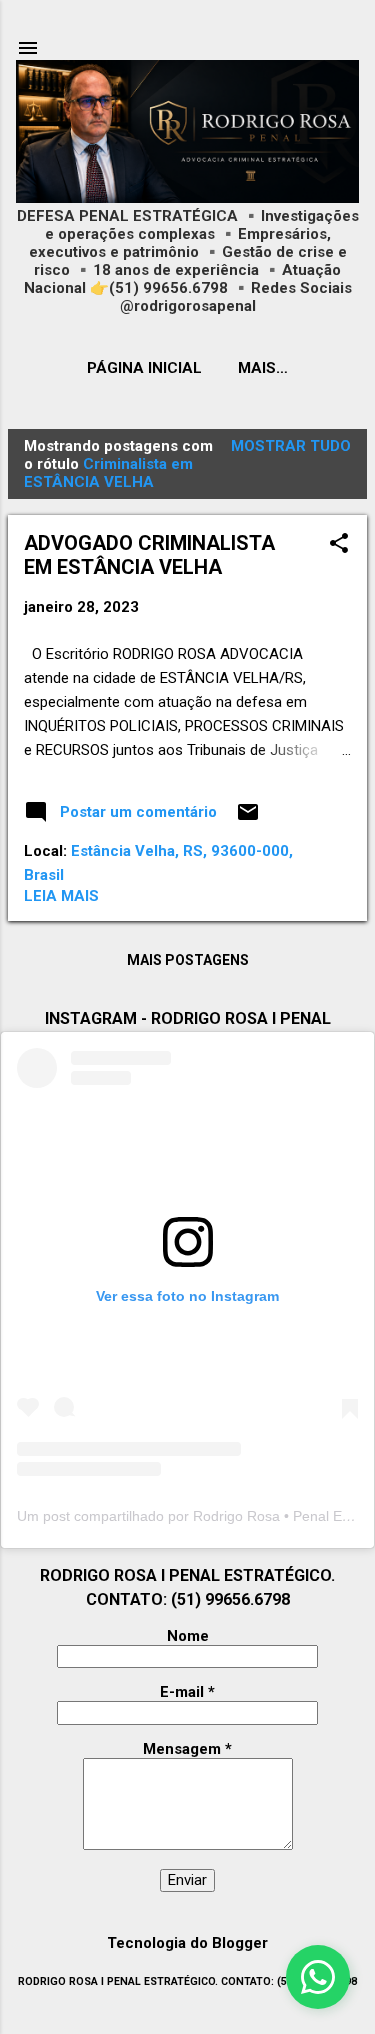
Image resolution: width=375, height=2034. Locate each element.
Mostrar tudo (291, 446)
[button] (339, 545)
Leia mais (61, 896)
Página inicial (144, 368)
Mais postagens (188, 960)
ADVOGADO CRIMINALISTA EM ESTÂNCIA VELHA (149, 555)
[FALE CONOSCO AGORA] (318, 1977)
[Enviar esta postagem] (248, 819)
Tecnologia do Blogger (187, 1943)
